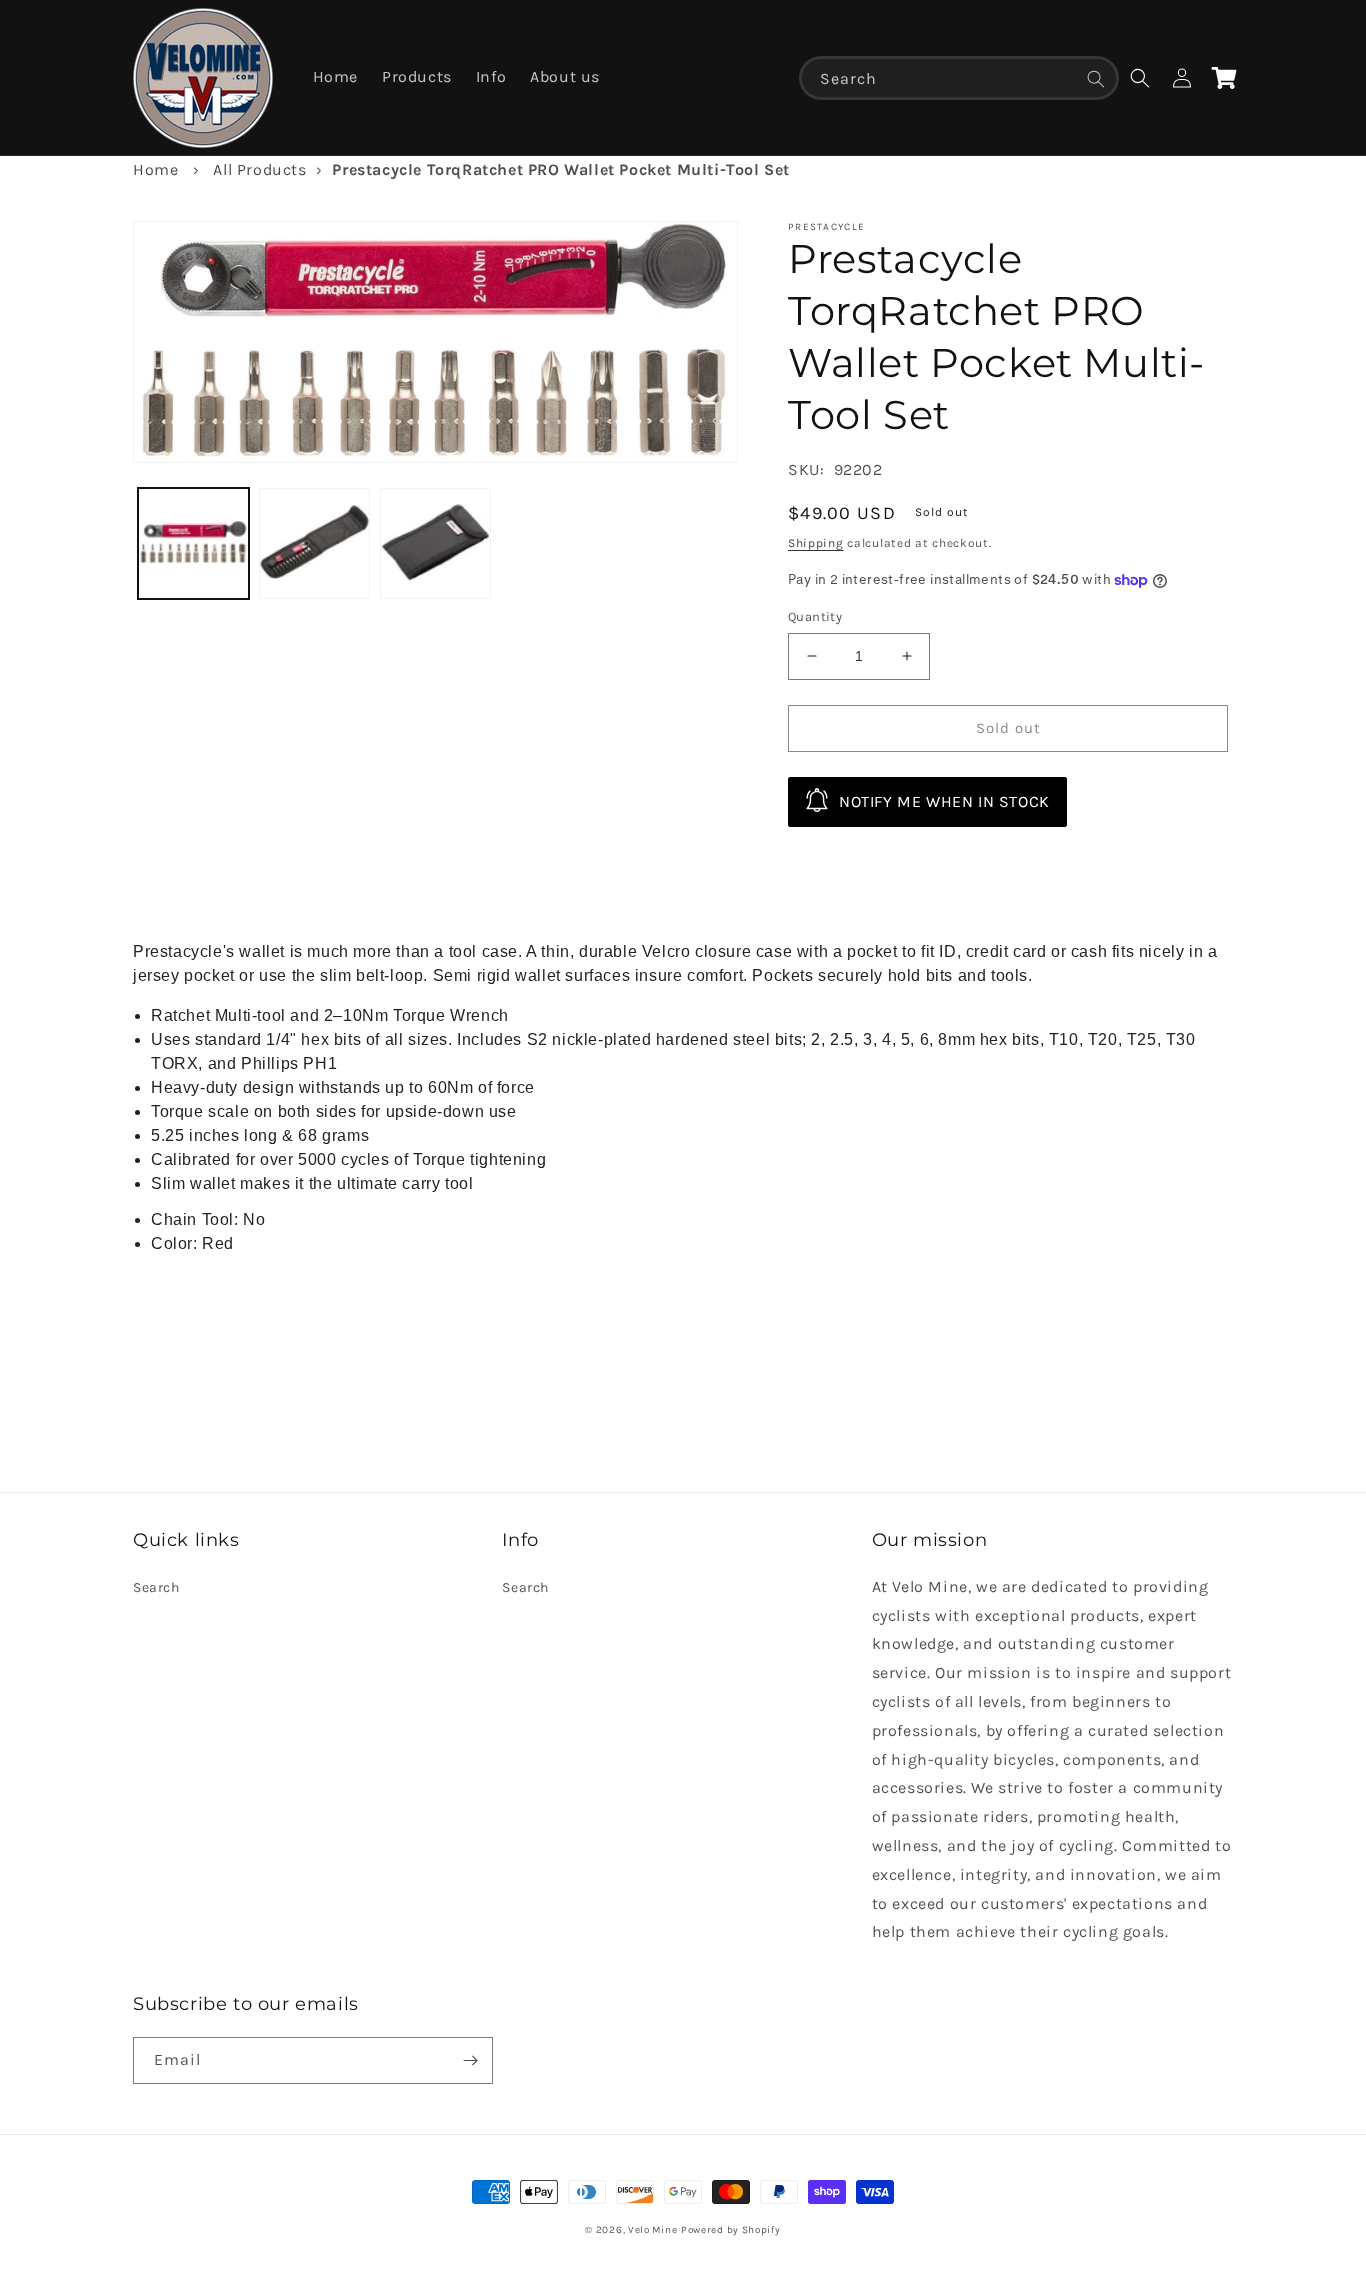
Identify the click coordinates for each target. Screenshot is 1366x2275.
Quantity (815, 616)
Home (155, 169)
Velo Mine (652, 2230)
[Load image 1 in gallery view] (193, 543)
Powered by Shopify (731, 2230)
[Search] (1096, 79)
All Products (259, 169)
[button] (1140, 78)
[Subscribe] (470, 2060)
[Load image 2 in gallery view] (314, 543)
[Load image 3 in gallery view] (435, 543)
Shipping (816, 543)
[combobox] (959, 78)
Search (156, 1587)
